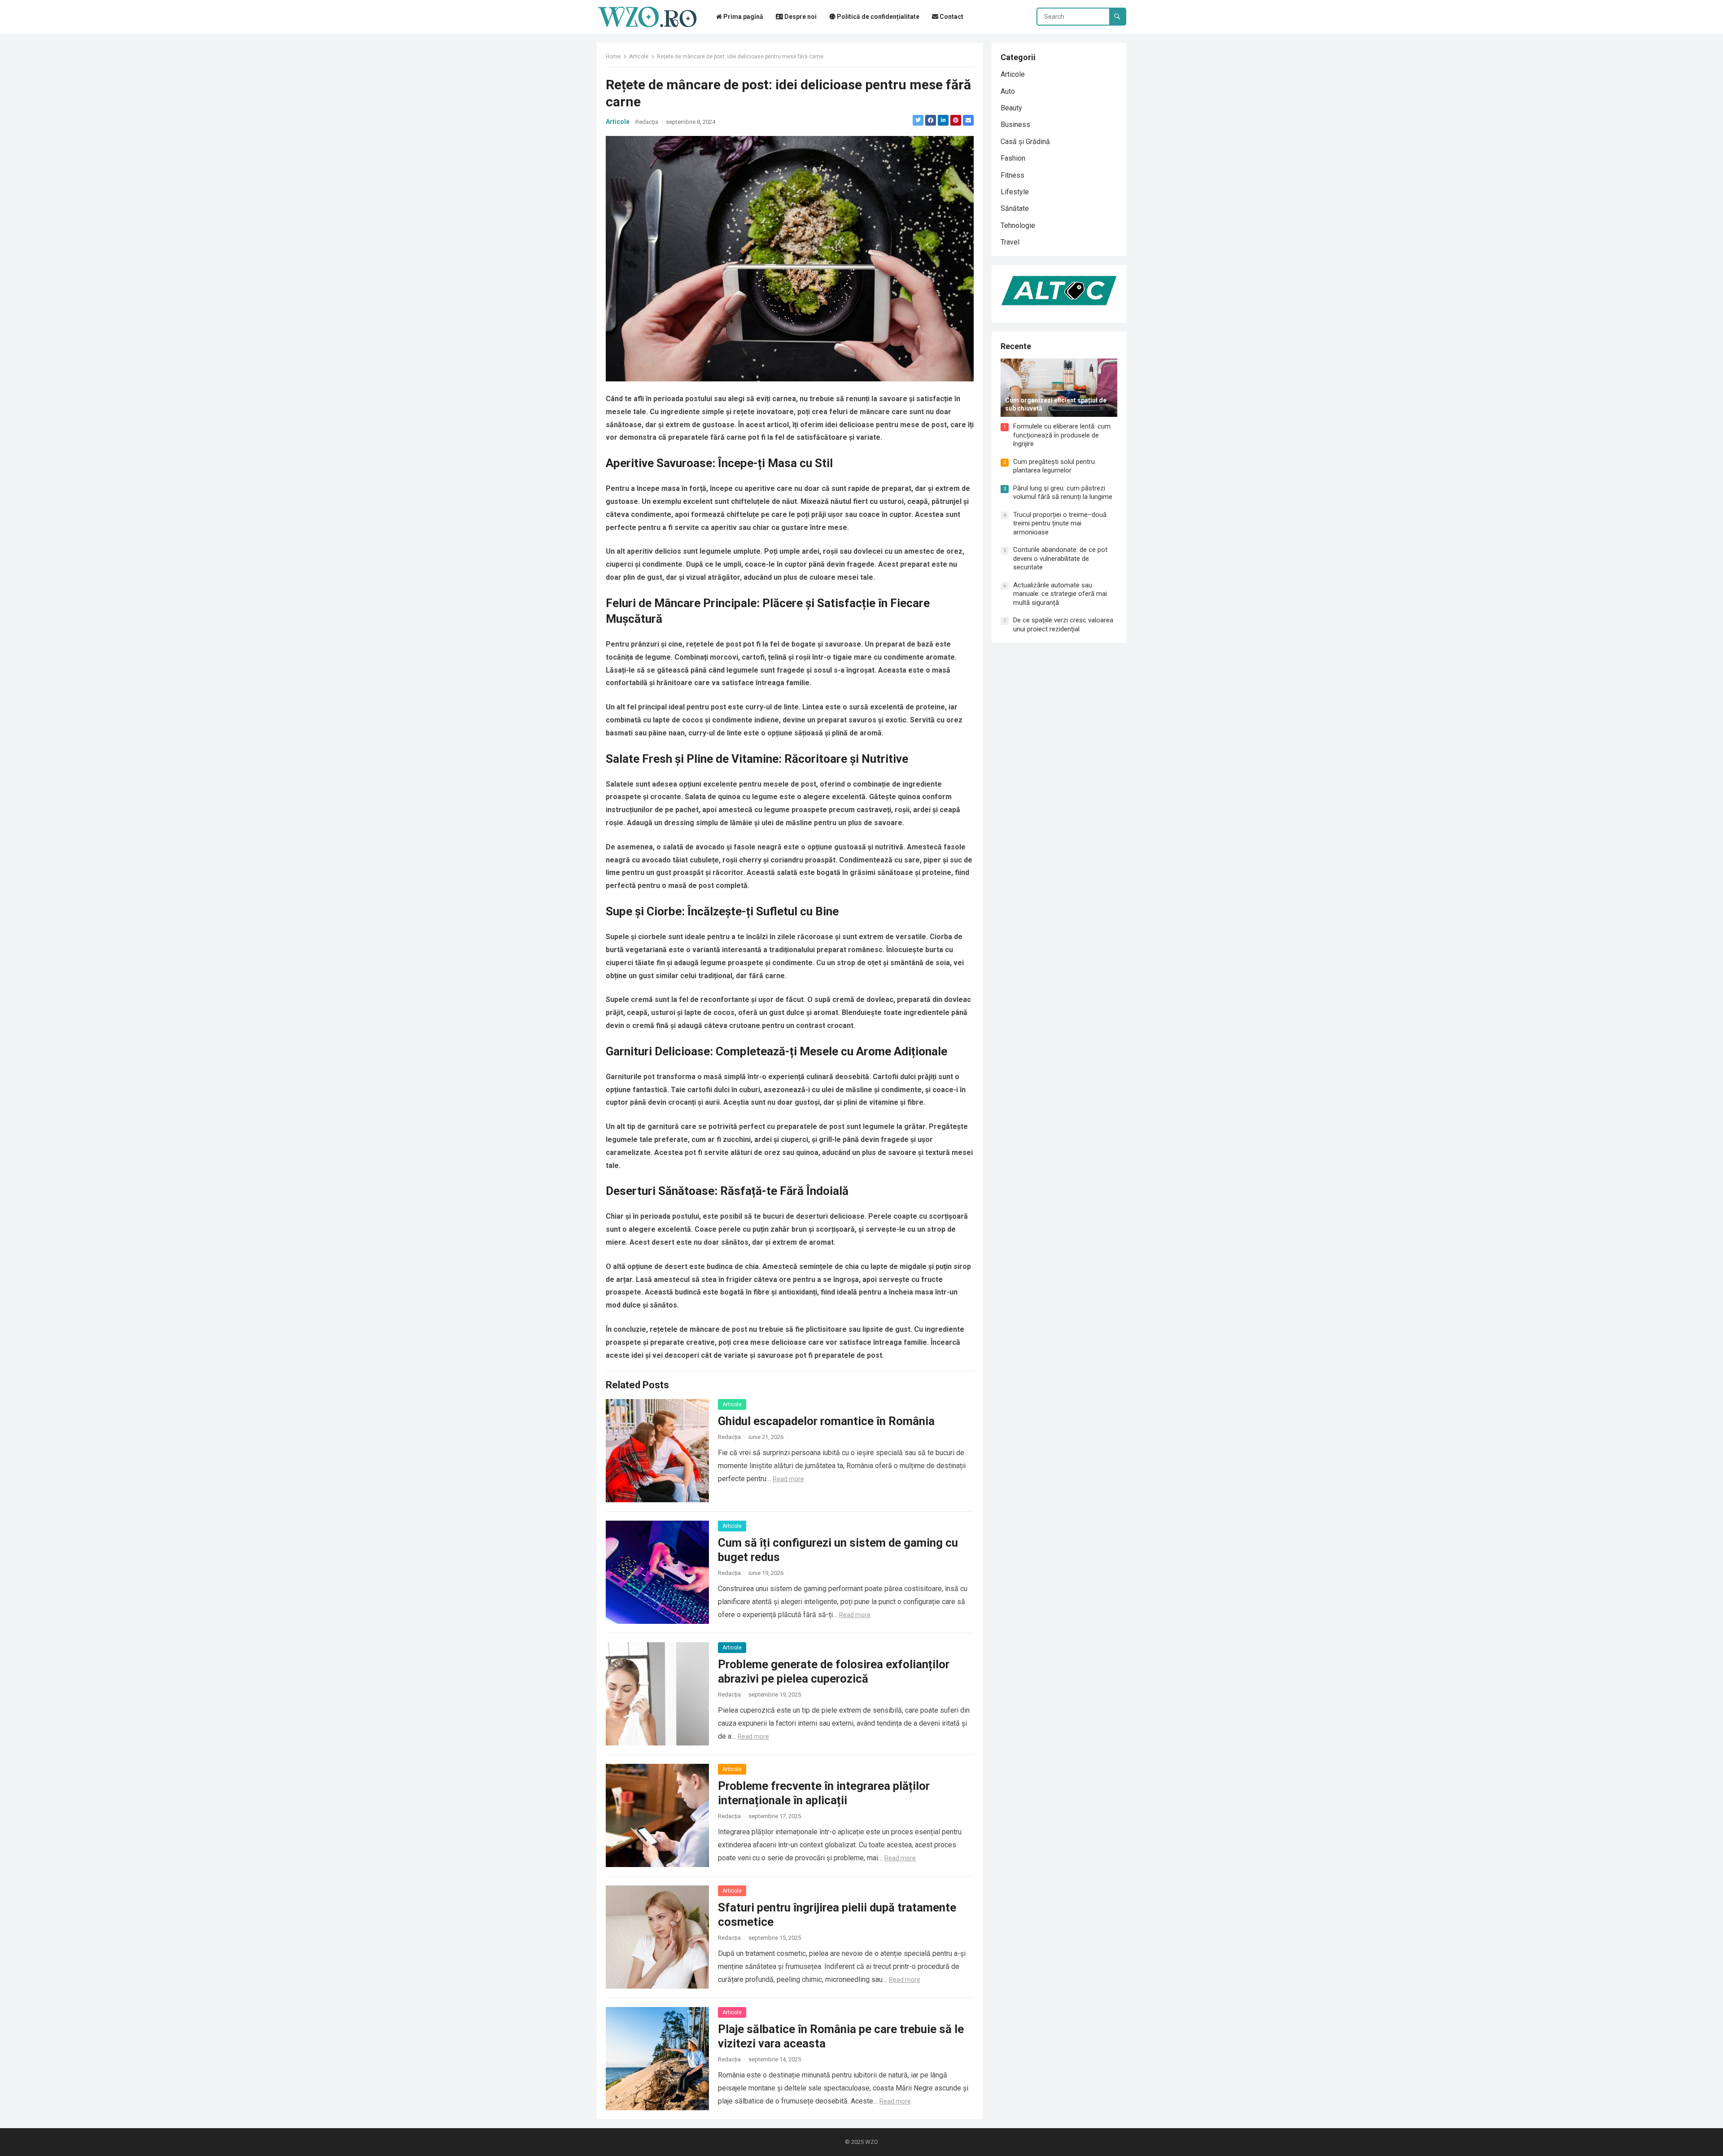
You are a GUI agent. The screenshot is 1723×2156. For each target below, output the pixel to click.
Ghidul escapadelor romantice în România (826, 1421)
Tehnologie (1018, 225)
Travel (1010, 242)
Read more (788, 1479)
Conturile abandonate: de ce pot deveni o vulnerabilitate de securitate (1060, 558)
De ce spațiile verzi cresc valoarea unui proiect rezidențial (1063, 625)
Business (1015, 125)
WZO (872, 2142)
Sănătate (1015, 208)
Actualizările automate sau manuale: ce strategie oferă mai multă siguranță (1060, 594)
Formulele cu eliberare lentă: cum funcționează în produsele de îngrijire (1062, 435)
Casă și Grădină (1025, 142)
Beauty (1011, 108)
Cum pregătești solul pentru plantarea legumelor (1054, 466)
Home (613, 57)
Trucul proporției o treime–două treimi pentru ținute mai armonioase (1060, 523)
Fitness (1012, 175)
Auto (1008, 91)
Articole (639, 57)
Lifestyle (1015, 192)
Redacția (647, 122)
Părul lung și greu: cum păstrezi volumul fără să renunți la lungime (1063, 493)
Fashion (1013, 158)
